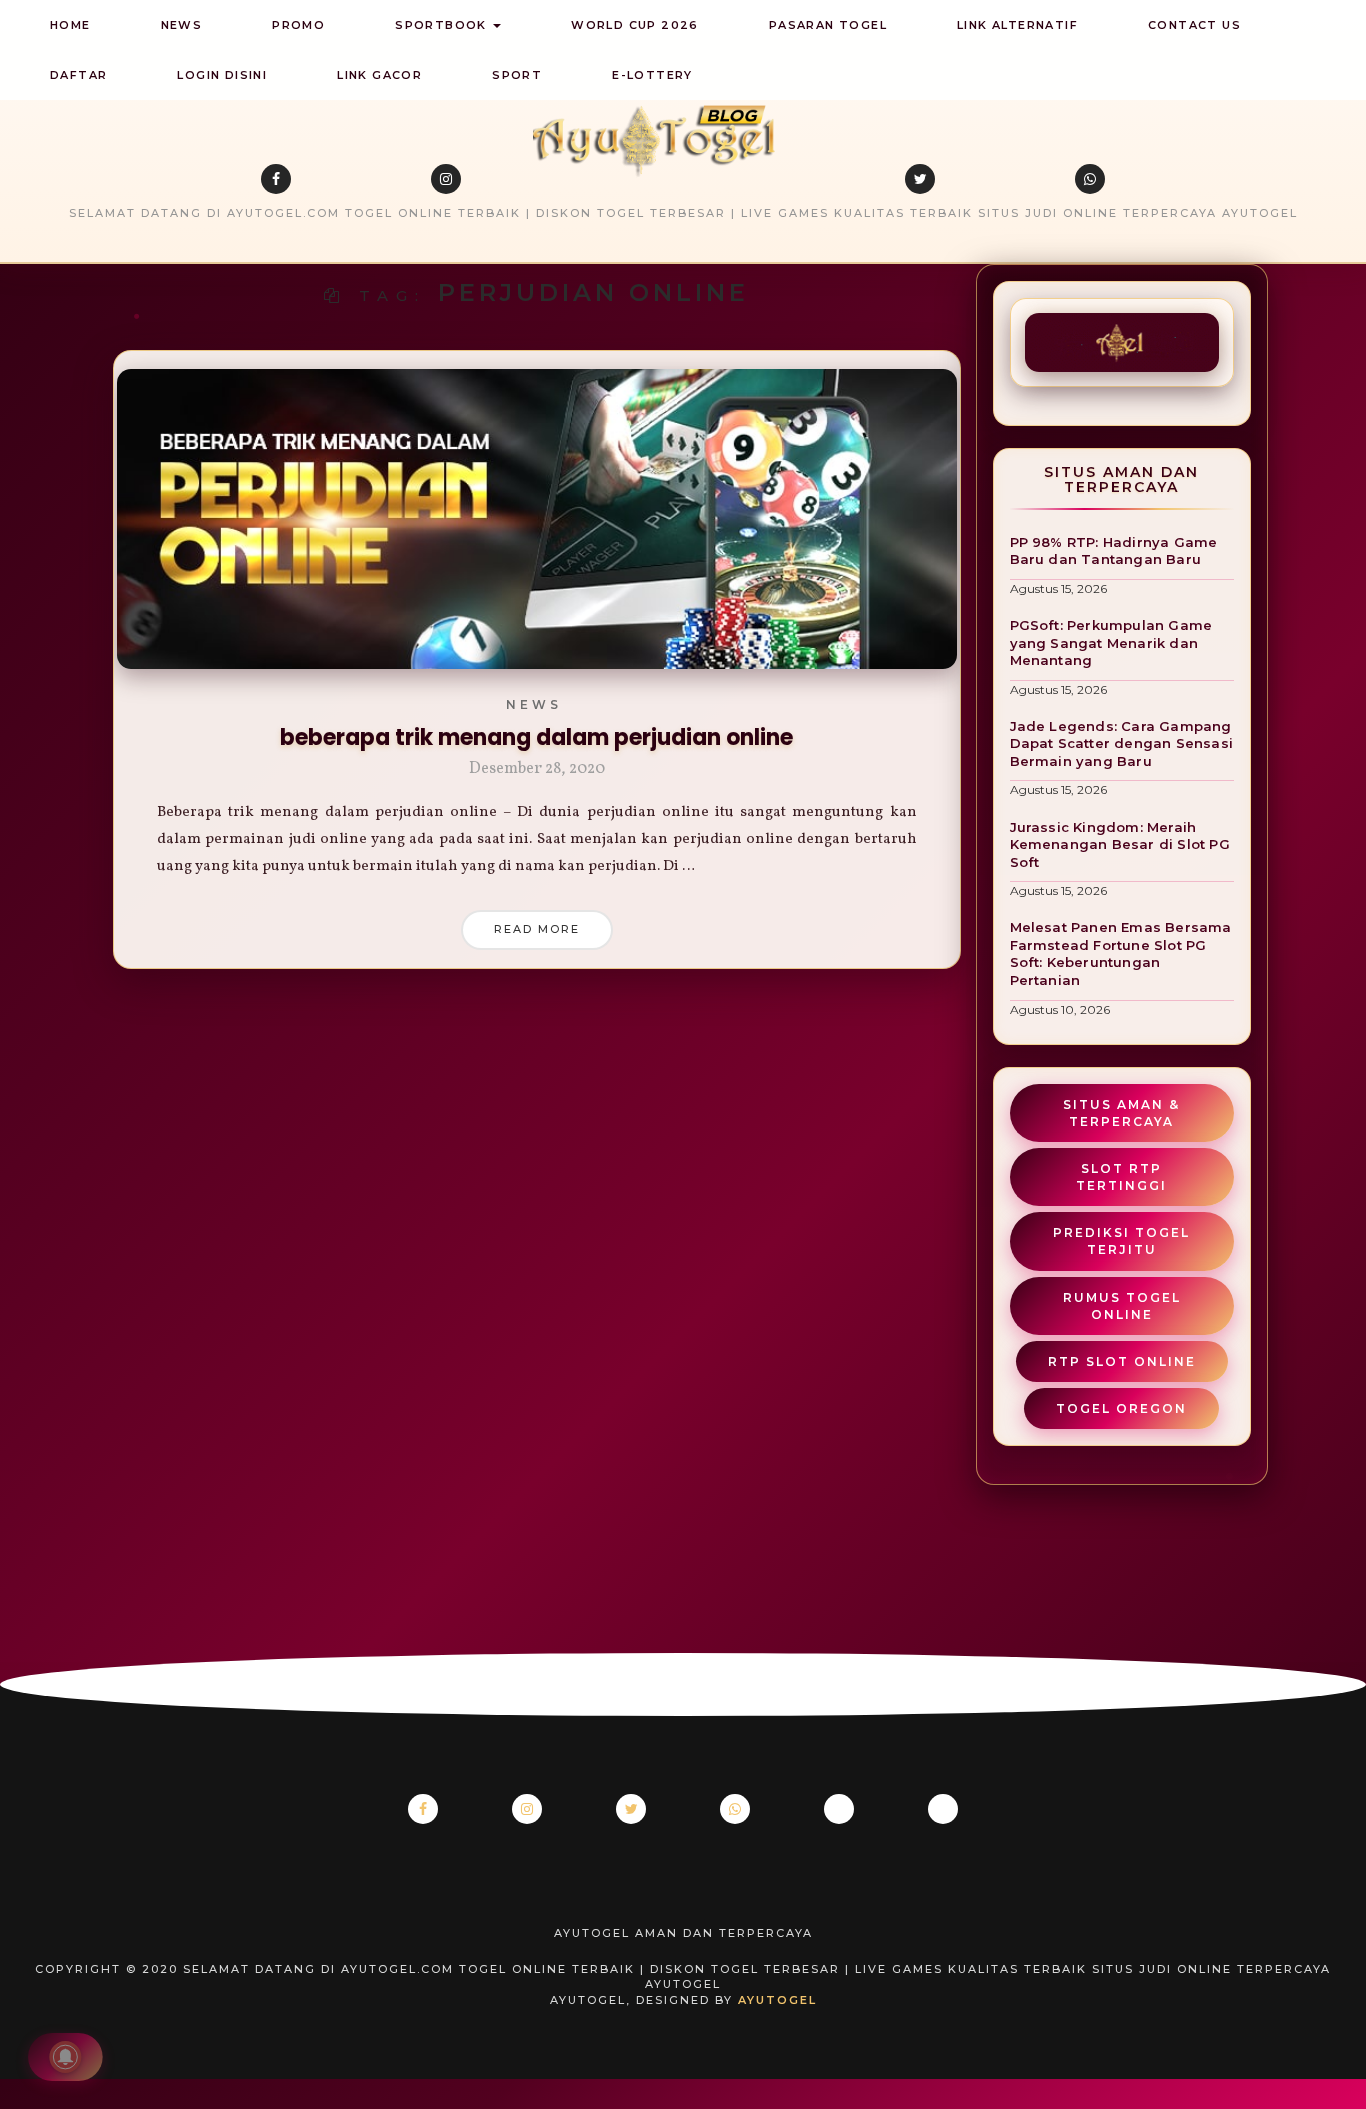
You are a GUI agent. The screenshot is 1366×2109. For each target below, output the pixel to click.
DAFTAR (78, 75)
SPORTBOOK (443, 25)
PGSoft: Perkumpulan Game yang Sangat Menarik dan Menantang (1111, 642)
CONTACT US (1194, 25)
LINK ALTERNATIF (1017, 25)
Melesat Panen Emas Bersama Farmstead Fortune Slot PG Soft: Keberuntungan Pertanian (1121, 953)
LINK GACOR (379, 75)
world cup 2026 (635, 25)
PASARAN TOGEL (828, 25)
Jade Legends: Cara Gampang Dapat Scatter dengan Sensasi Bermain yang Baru (1122, 743)
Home (70, 25)
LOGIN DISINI (222, 75)
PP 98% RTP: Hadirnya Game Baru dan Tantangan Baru (1114, 551)
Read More (537, 929)
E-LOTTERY (652, 75)
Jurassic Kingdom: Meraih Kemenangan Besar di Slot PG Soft (1120, 844)
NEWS (182, 25)
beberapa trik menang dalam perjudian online (536, 737)
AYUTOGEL (777, 2000)
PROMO (298, 25)
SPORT (517, 75)
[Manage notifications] (65, 2057)
